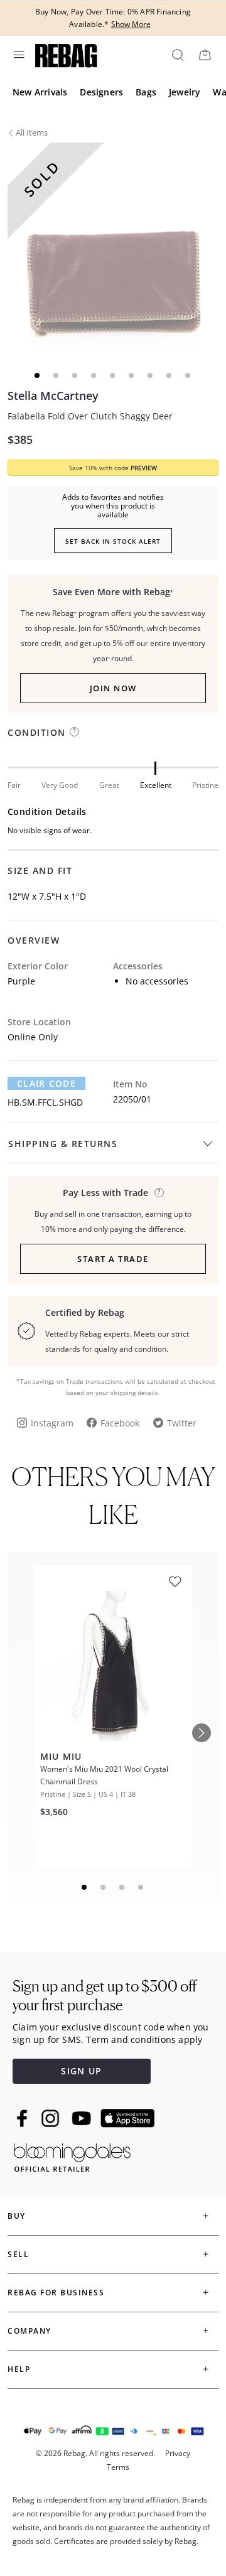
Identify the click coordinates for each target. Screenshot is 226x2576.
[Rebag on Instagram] (50, 2118)
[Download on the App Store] (127, 2118)
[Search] (177, 55)
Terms (118, 2467)
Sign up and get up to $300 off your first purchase (105, 1996)
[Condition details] (74, 732)
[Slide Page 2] (104, 1887)
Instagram (52, 1423)
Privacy (178, 2453)
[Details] (159, 1193)
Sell (18, 2254)
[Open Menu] (18, 55)
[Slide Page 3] (122, 1887)
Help (19, 2369)
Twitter (182, 1423)
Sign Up (81, 2071)
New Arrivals (40, 92)
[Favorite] (175, 1582)
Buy (17, 2216)
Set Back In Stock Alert (113, 541)
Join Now (113, 688)
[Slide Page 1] (85, 1887)
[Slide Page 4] (141, 1887)
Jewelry (185, 92)
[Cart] (205, 55)
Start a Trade (113, 1259)
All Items (32, 132)
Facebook (120, 1423)
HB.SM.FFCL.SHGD (45, 1102)
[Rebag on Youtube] (83, 2119)
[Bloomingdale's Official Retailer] (72, 2155)
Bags (146, 92)
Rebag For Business (56, 2293)
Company (30, 2331)
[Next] (202, 1733)
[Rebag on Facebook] (24, 2118)
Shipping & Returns (63, 1144)
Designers (101, 92)
